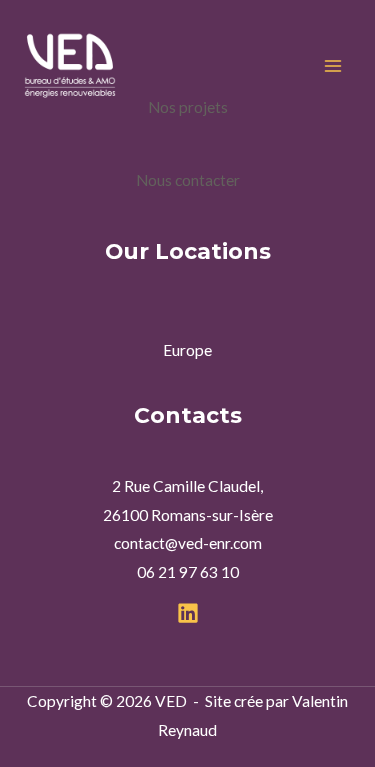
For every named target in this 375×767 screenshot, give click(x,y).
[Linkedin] (188, 613)
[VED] (70, 66)
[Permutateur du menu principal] (333, 65)
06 (146, 572)
